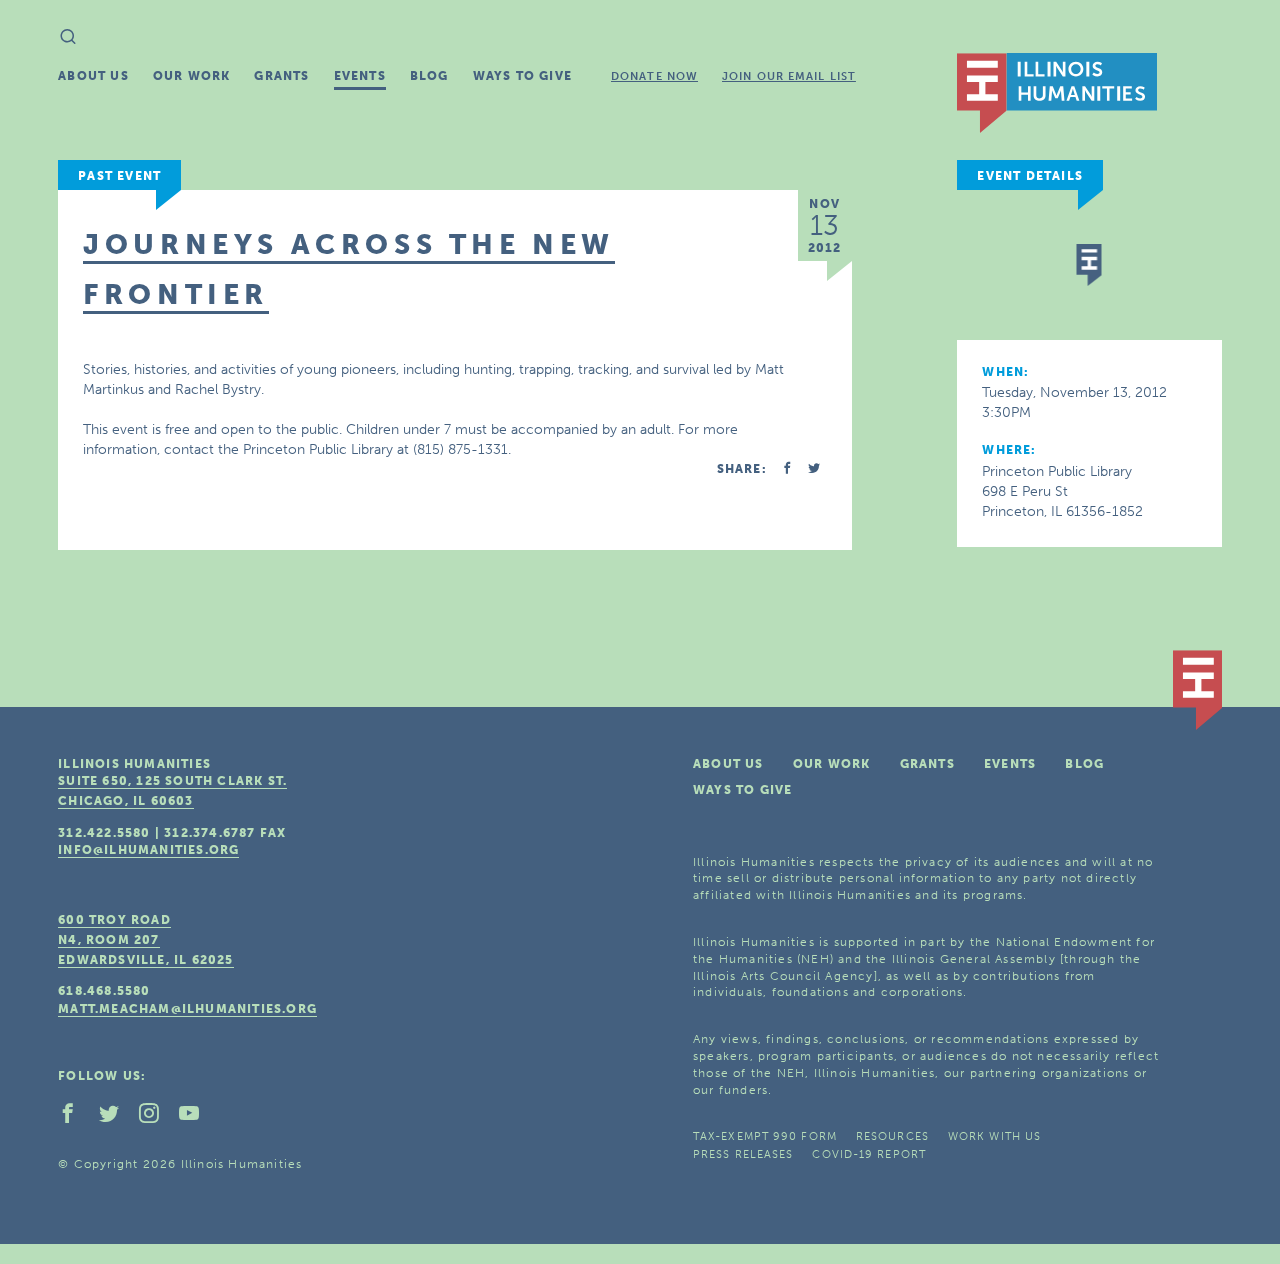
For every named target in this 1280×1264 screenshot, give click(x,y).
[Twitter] (117, 1118)
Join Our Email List (789, 76)
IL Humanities (1057, 93)
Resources (892, 1136)
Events (360, 76)
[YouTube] (197, 1118)
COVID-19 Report (869, 1154)
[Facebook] (76, 1118)
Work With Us (994, 1136)
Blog (429, 76)
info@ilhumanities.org (148, 850)
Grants (281, 76)
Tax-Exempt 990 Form (765, 1136)
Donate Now (654, 76)
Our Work (192, 76)
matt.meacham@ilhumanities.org (187, 1009)
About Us (93, 76)
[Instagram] (157, 1118)
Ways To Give (522, 76)
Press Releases (743, 1154)
